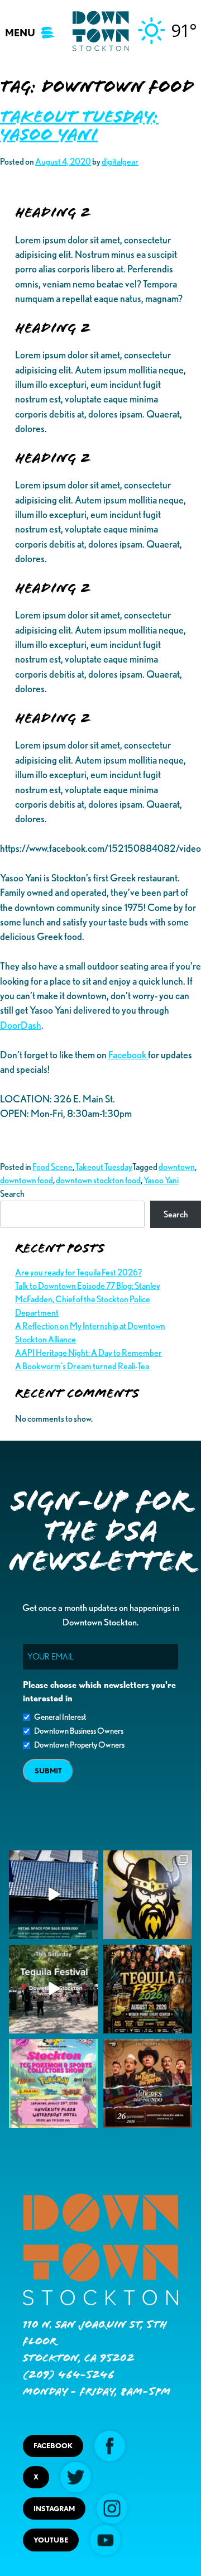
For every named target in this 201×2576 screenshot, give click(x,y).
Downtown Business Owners (79, 1731)
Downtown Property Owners (79, 1745)
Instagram (54, 2509)
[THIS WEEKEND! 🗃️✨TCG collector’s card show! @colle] (53, 2083)
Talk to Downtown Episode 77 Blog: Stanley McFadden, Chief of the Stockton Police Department (88, 1299)
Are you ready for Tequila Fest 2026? (78, 1272)
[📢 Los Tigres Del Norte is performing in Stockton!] (148, 2083)
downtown (177, 1167)
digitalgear (120, 162)
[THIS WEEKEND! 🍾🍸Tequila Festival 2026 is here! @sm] (148, 1989)
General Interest (60, 1717)
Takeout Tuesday (104, 1167)
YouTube (51, 2540)
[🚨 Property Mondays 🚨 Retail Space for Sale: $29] (53, 1895)
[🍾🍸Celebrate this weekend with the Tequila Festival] (53, 1989)
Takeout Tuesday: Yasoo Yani (79, 126)
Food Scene (52, 1167)
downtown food (27, 1180)
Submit (48, 1771)
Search (12, 1194)
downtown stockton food (98, 1180)
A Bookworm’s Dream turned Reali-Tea (82, 1366)
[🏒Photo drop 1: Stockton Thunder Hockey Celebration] (148, 1895)
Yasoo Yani (161, 1180)
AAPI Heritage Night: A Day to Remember (88, 1353)
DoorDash (21, 1025)
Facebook (128, 1055)
